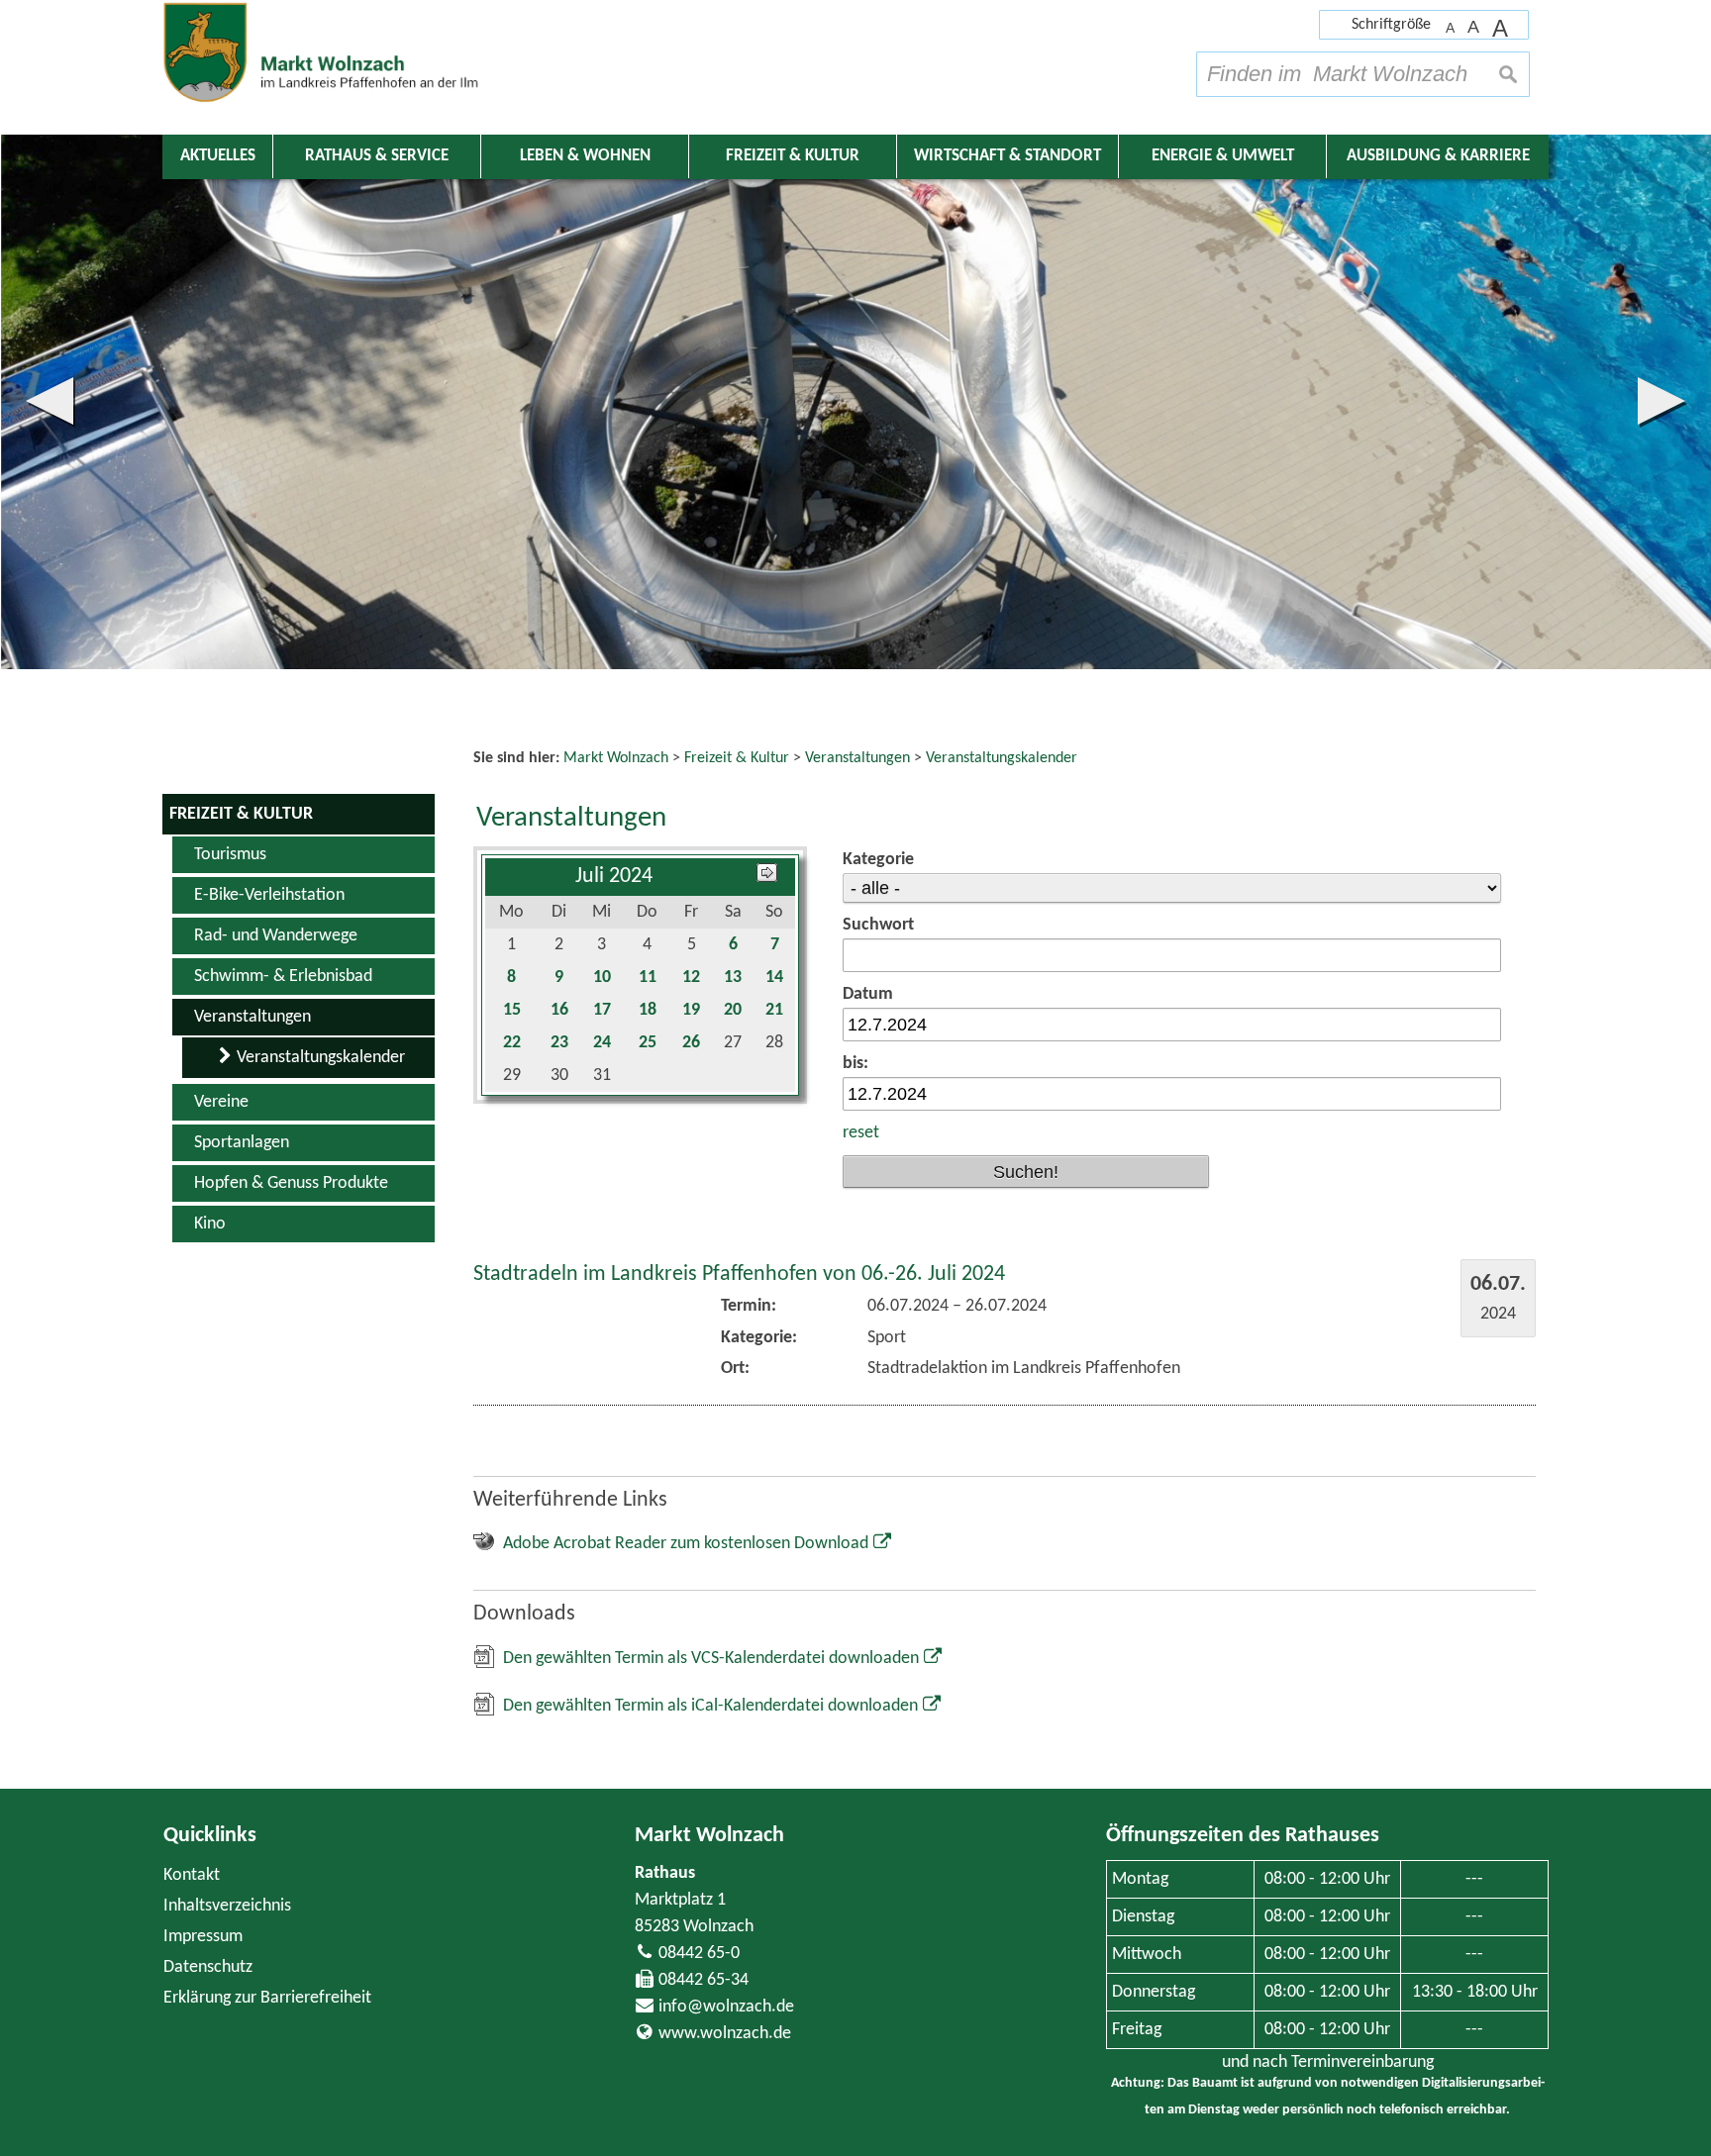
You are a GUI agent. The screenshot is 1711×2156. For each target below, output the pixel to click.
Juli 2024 (614, 877)
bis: (855, 1064)
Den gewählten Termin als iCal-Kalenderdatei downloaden (710, 1706)
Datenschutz (208, 1967)
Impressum (203, 1937)
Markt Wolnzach (709, 1836)
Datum (868, 994)
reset (861, 1133)
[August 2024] (767, 877)
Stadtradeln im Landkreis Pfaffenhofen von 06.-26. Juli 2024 (739, 1274)
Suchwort (878, 925)
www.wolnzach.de (725, 2034)
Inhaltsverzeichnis (227, 1906)
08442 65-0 (699, 1954)
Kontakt (192, 1875)
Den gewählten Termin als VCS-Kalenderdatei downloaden (711, 1659)
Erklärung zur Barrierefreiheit (267, 1998)
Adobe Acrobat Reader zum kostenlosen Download (686, 1544)
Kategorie (878, 860)
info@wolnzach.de (726, 2007)
